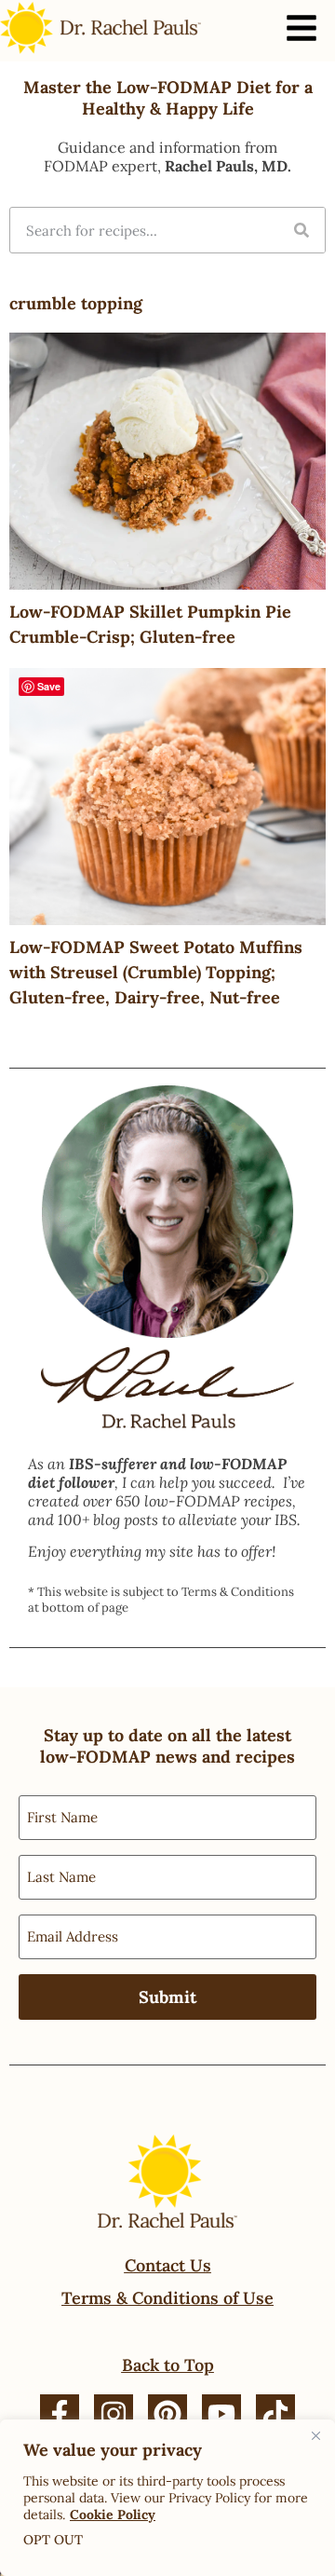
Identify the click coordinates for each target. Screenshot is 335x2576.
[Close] (315, 2435)
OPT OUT (53, 2540)
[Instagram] (114, 2414)
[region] (167, 2498)
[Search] (301, 230)
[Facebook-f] (60, 2414)
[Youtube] (221, 2414)
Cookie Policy (113, 2515)
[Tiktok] (275, 2414)
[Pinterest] (167, 2414)
